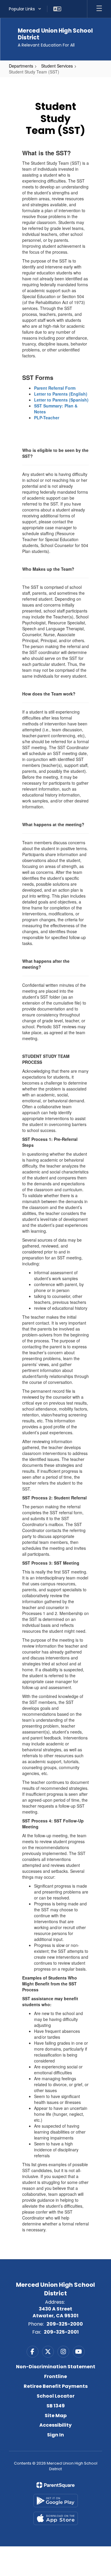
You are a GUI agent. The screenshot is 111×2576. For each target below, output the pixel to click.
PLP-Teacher (47, 418)
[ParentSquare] (55, 2485)
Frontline (55, 2376)
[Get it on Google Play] (56, 2501)
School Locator (56, 2396)
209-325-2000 (65, 2324)
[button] (25, 9)
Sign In (55, 2435)
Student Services (57, 66)
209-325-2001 (61, 2332)
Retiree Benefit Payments (56, 2386)
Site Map (56, 2416)
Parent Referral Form (55, 388)
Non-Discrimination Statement (56, 2367)
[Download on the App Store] (56, 2518)
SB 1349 (56, 2406)
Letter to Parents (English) (61, 394)
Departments (21, 66)
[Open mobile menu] (99, 9)
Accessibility (55, 2425)
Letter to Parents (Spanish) (61, 400)
